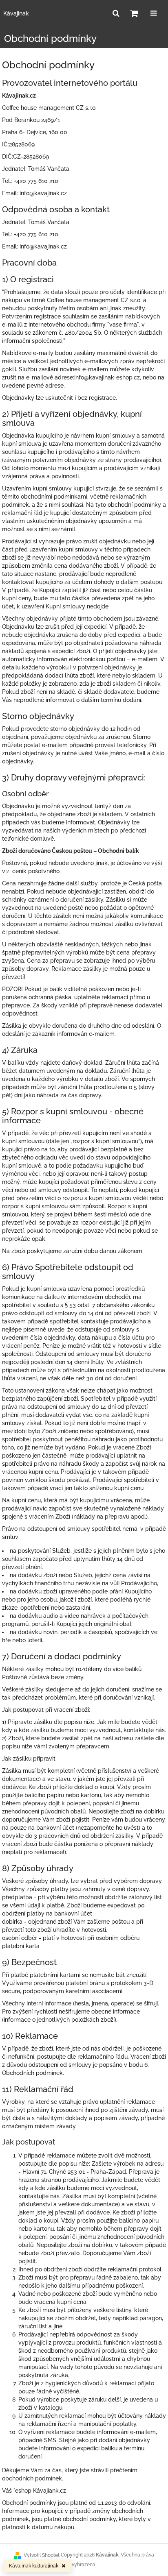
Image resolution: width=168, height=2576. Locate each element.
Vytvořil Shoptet (42, 2555)
